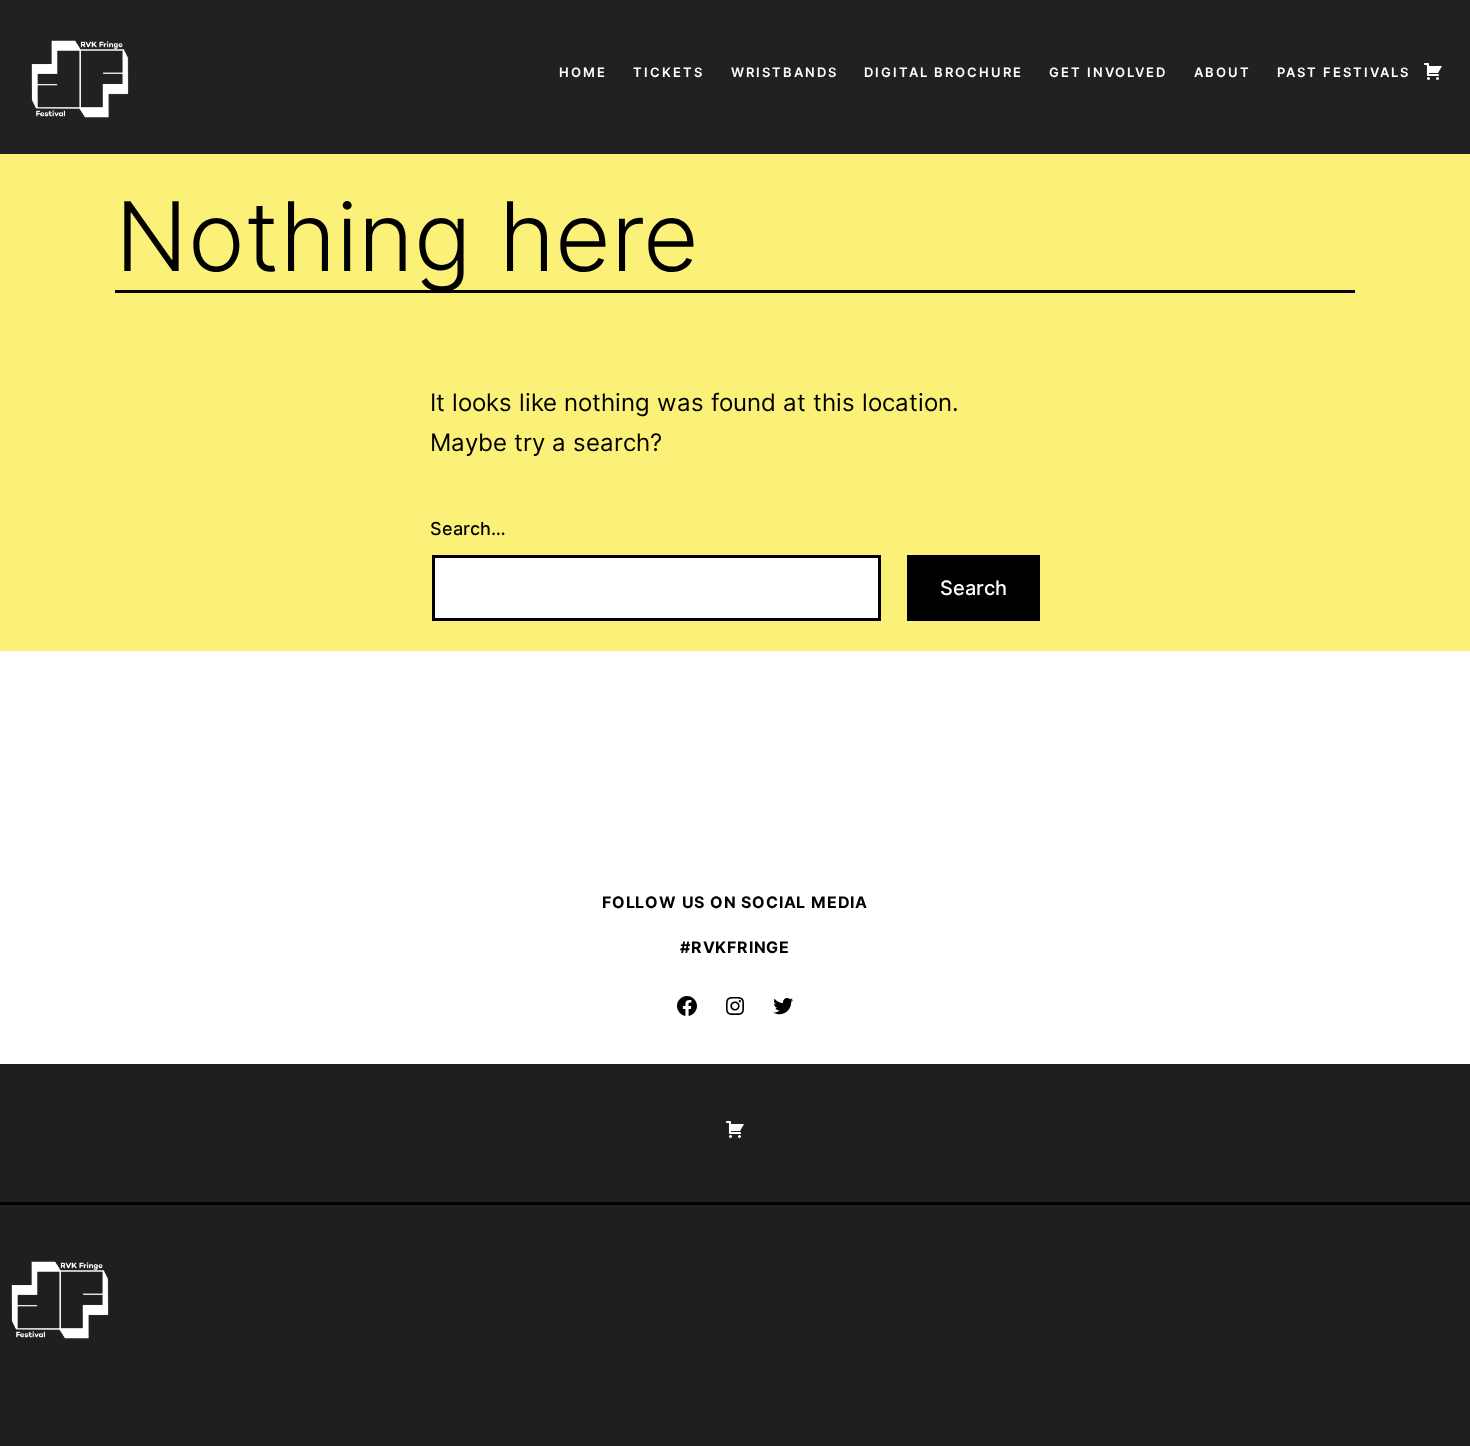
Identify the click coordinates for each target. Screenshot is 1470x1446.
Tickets (668, 72)
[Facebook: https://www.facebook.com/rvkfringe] (687, 1006)
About (1222, 72)
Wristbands (784, 72)
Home (583, 72)
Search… (468, 528)
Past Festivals (1343, 72)
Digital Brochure (943, 72)
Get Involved (1108, 72)
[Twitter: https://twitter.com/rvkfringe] (783, 1006)
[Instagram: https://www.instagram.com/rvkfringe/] (735, 1006)
